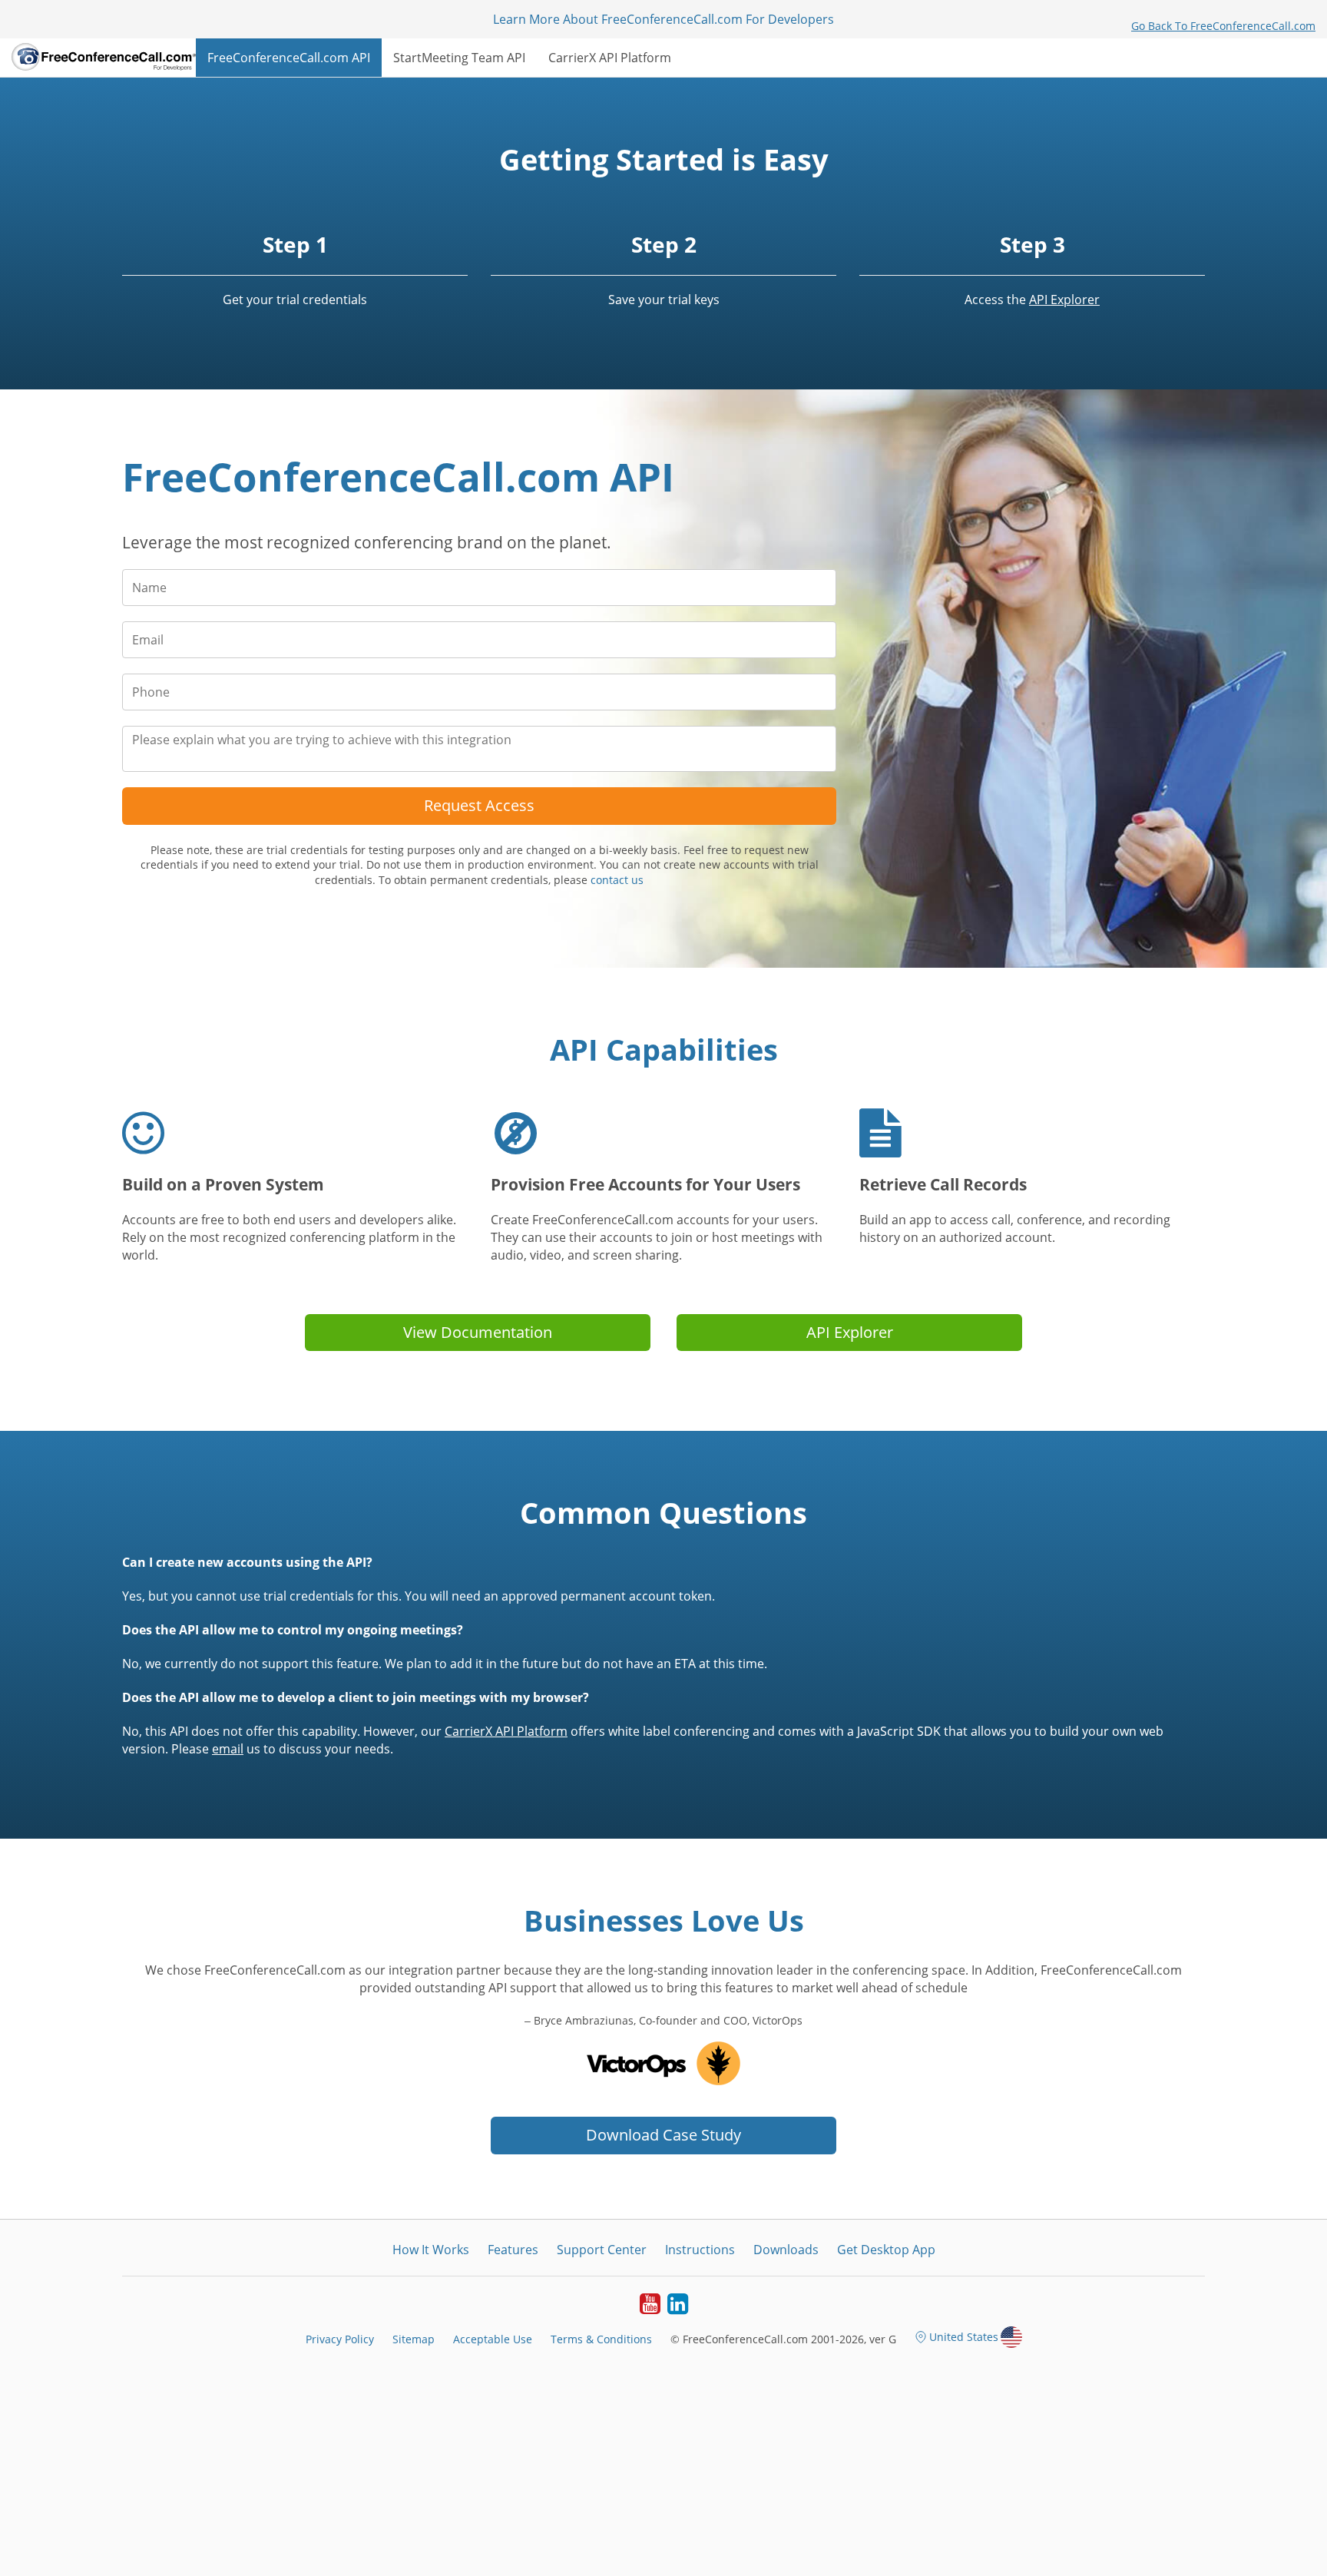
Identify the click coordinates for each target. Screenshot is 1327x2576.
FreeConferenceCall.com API (289, 58)
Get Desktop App (886, 2250)
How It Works (431, 2250)
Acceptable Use (493, 2339)
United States (964, 2337)
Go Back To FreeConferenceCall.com (1223, 26)
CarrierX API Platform (610, 58)
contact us (617, 880)
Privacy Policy (340, 2339)
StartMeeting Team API (459, 58)
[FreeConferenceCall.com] (104, 58)
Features (513, 2250)
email (228, 1749)
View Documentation (478, 1332)
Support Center (602, 2250)
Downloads (786, 2250)
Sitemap (414, 2339)
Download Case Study (663, 2135)
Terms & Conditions (601, 2339)
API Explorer (1064, 300)
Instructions (700, 2250)
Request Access (479, 805)
